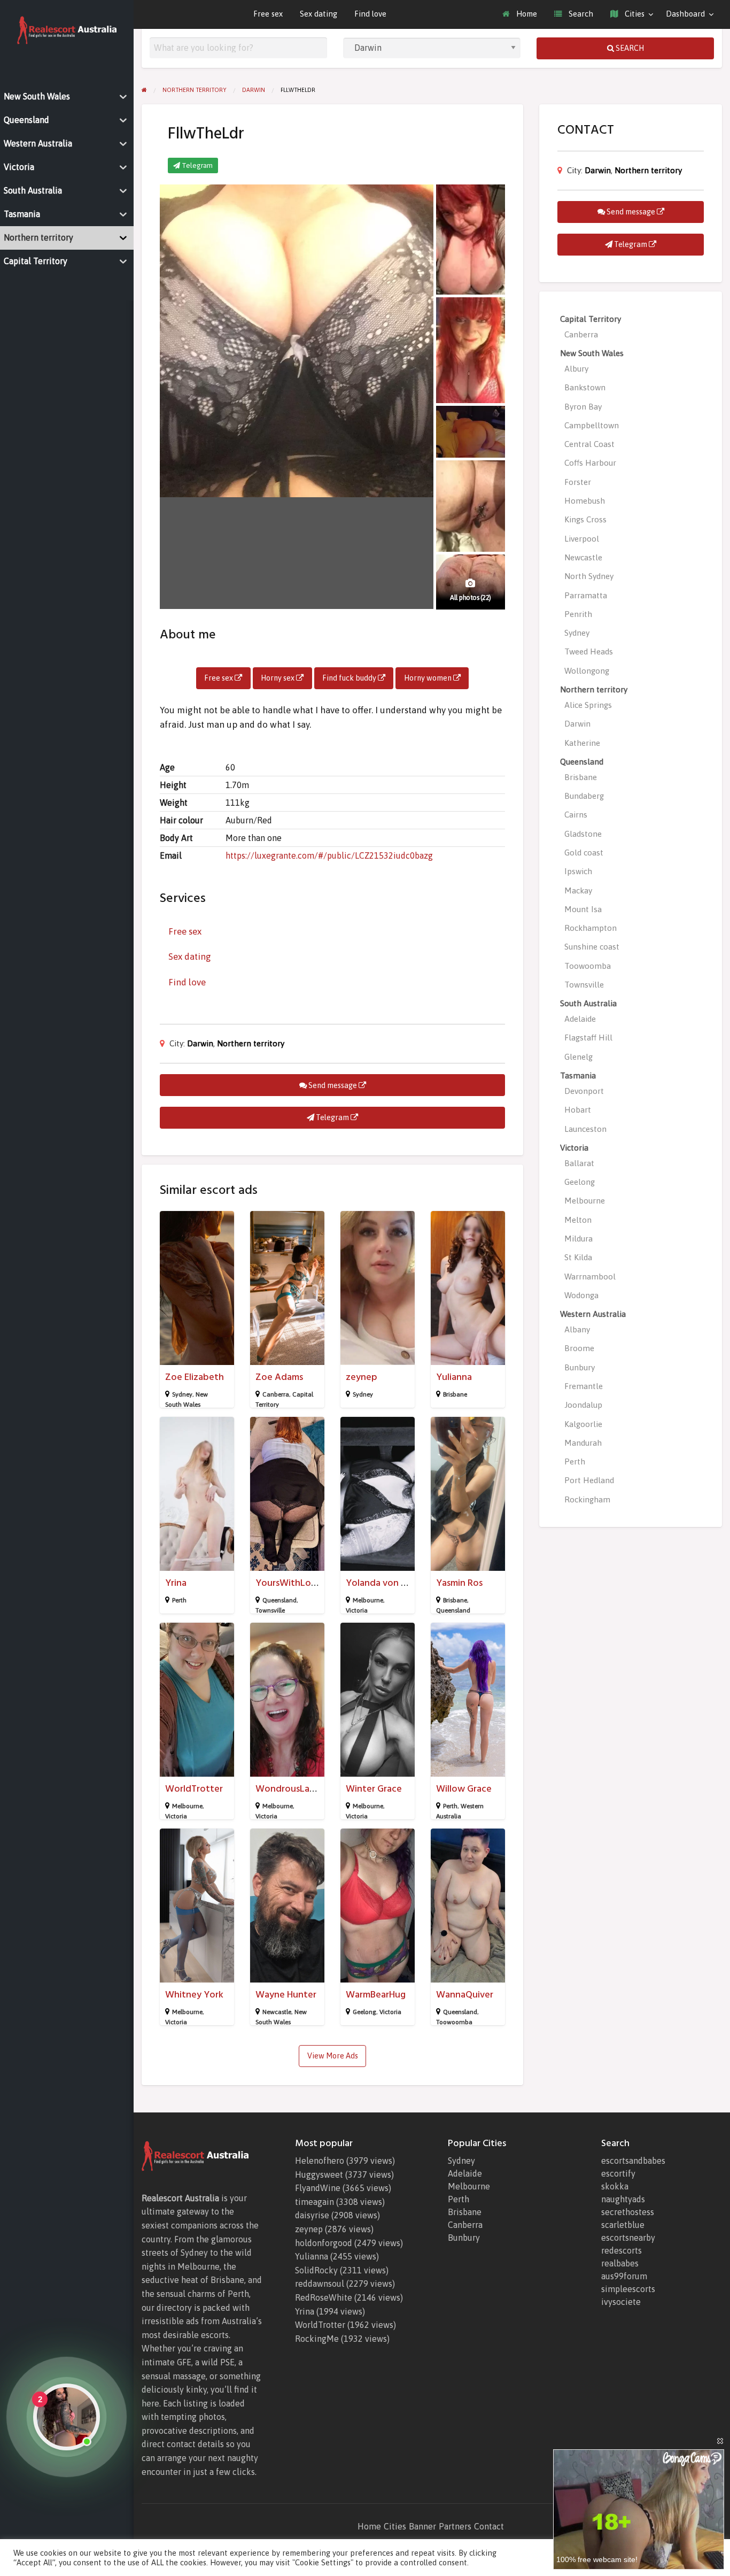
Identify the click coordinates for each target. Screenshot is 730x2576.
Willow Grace (464, 1789)
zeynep (362, 1377)
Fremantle (584, 1386)
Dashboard (685, 14)
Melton (578, 1220)
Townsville (270, 1610)
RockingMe (317, 2339)
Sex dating (319, 14)
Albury (576, 369)
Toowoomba (454, 2022)
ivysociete (621, 2302)
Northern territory (251, 1043)
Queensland (279, 1600)
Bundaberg (584, 796)
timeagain (314, 2202)
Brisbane (455, 1394)
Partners (455, 2526)
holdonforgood (324, 2243)
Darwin (200, 1043)
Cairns (576, 815)
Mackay (578, 890)
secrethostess (628, 2212)
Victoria (357, 1610)
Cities (634, 14)
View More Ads (333, 2056)
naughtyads (623, 2199)
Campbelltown (592, 425)
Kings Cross (585, 519)
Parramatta (586, 595)
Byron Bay (583, 407)
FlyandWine (318, 2188)
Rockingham (587, 1499)
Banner (422, 2526)
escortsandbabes (633, 2161)
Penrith (578, 614)
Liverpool (582, 539)
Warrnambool (590, 1277)
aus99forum (624, 2276)
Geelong (364, 2012)
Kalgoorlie (583, 1424)
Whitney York (194, 1995)
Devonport (584, 1091)
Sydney (182, 1394)
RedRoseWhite (324, 2297)
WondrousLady (288, 1789)
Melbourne (368, 1600)
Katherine (582, 743)
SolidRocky (316, 2270)
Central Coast (589, 444)
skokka (615, 2186)
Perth (179, 1600)
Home (526, 14)
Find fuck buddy (350, 678)
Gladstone (583, 834)
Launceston (585, 1129)
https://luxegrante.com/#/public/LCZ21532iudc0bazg (329, 855)
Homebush (585, 501)
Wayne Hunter (286, 1995)
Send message (333, 1085)
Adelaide (580, 1019)
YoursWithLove (288, 1583)
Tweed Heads (589, 651)
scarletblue (623, 2225)
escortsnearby (628, 2238)
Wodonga (581, 1295)
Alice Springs (588, 705)
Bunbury (580, 1367)
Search (580, 14)
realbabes (620, 2263)
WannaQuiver (465, 1995)
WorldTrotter (194, 1789)
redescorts (622, 2250)
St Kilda (578, 1257)
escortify (618, 2173)
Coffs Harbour (590, 463)
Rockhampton (591, 928)
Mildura (578, 1239)
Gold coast (584, 853)
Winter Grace (374, 1789)
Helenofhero (320, 2161)
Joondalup (583, 1405)
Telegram (196, 165)
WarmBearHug (376, 1995)
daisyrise (312, 2215)
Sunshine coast (592, 947)
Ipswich (578, 871)
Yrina (176, 1583)
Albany (577, 1329)
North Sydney (589, 576)
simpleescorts (628, 2289)
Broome (579, 1348)
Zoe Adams (279, 1377)
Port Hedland (589, 1480)
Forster (578, 482)
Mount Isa (583, 909)
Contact (489, 2526)
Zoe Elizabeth (195, 1377)
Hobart (578, 1110)
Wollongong (587, 671)
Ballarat (579, 1163)
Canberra (276, 1394)
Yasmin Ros (459, 1583)
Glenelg (578, 1057)
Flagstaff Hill (588, 1038)
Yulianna (454, 1377)
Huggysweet (319, 2174)
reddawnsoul (320, 2284)
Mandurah (583, 1443)
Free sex (268, 14)
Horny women (429, 678)
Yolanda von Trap (383, 1583)
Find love (370, 14)
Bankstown (585, 387)
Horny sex (278, 678)
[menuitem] (520, 14)
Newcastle (277, 2012)
